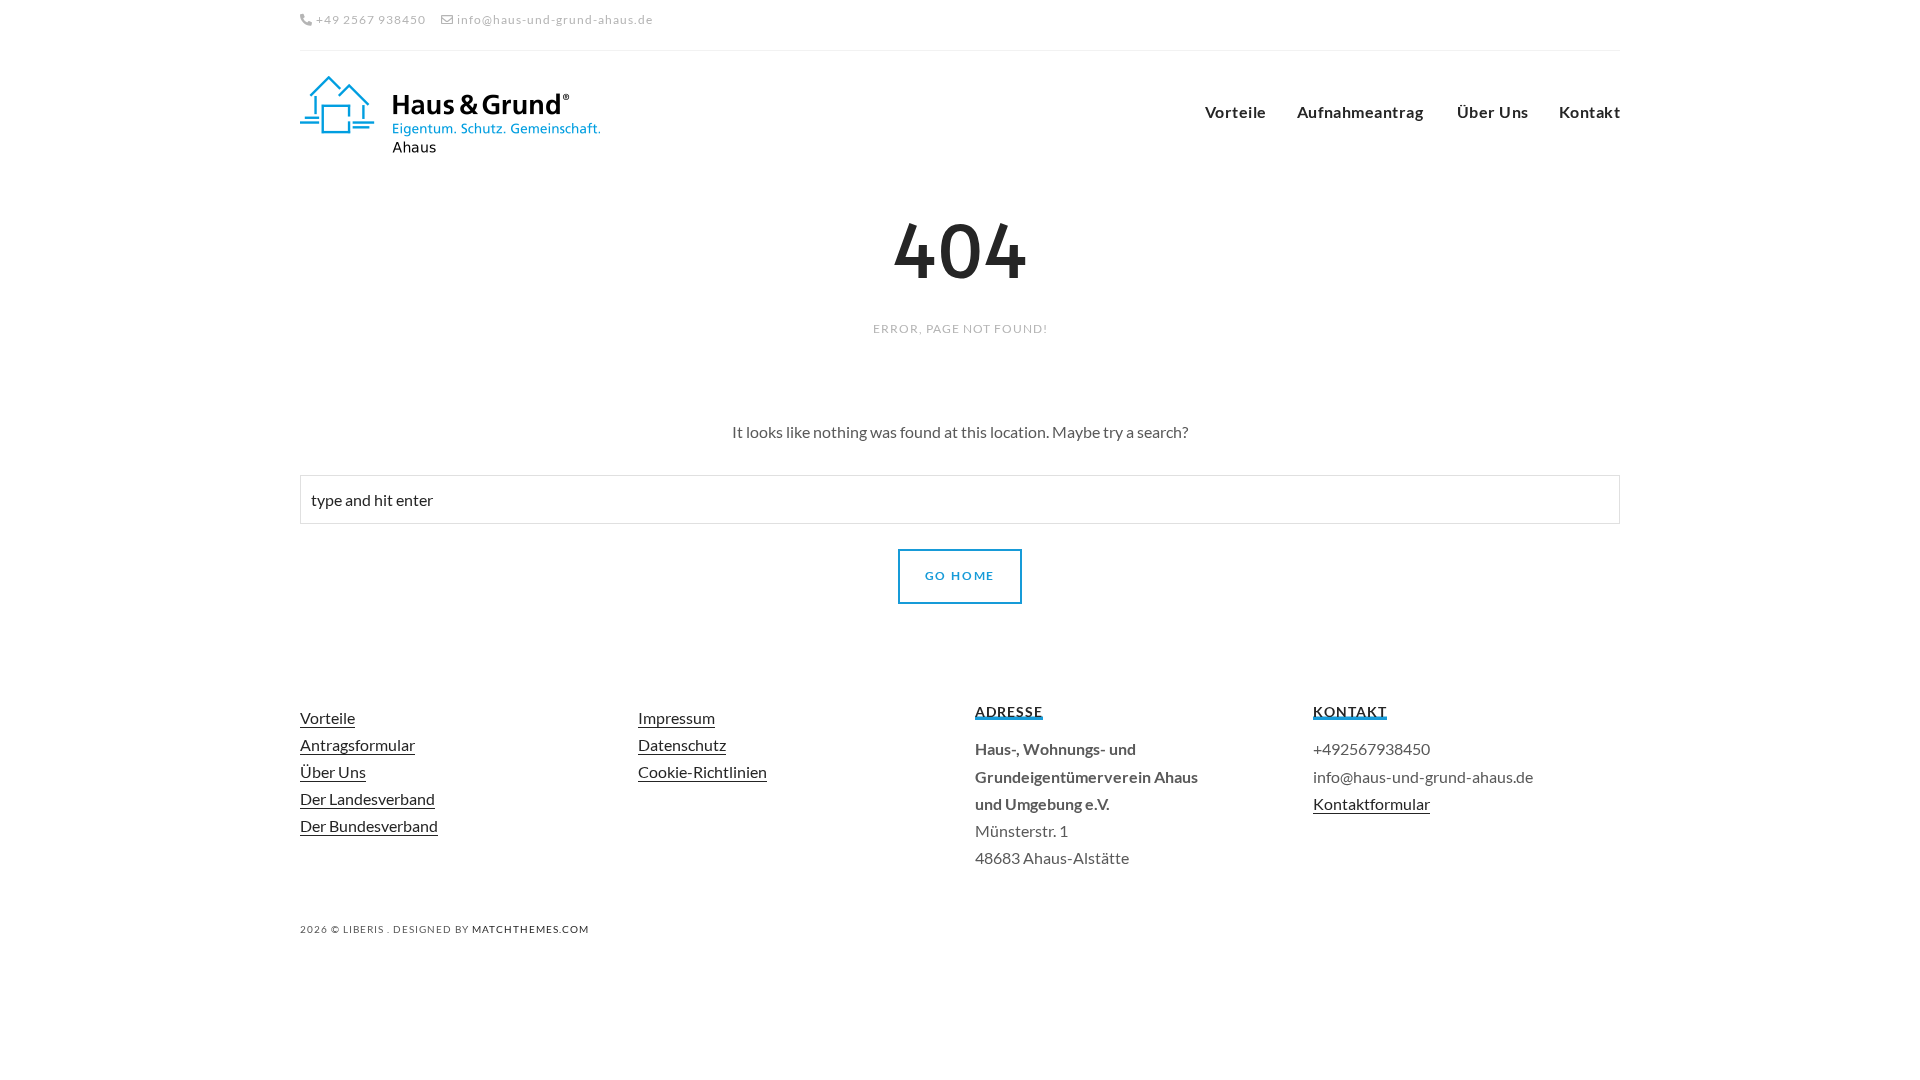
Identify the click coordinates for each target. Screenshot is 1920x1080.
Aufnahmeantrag (1362, 111)
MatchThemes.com (530, 929)
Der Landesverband (367, 798)
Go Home (960, 575)
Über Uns (1493, 111)
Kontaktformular (1371, 803)
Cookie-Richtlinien (702, 771)
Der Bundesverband (369, 825)
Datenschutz (682, 744)
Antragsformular (357, 744)
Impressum (676, 717)
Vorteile (1236, 111)
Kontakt (1589, 111)
